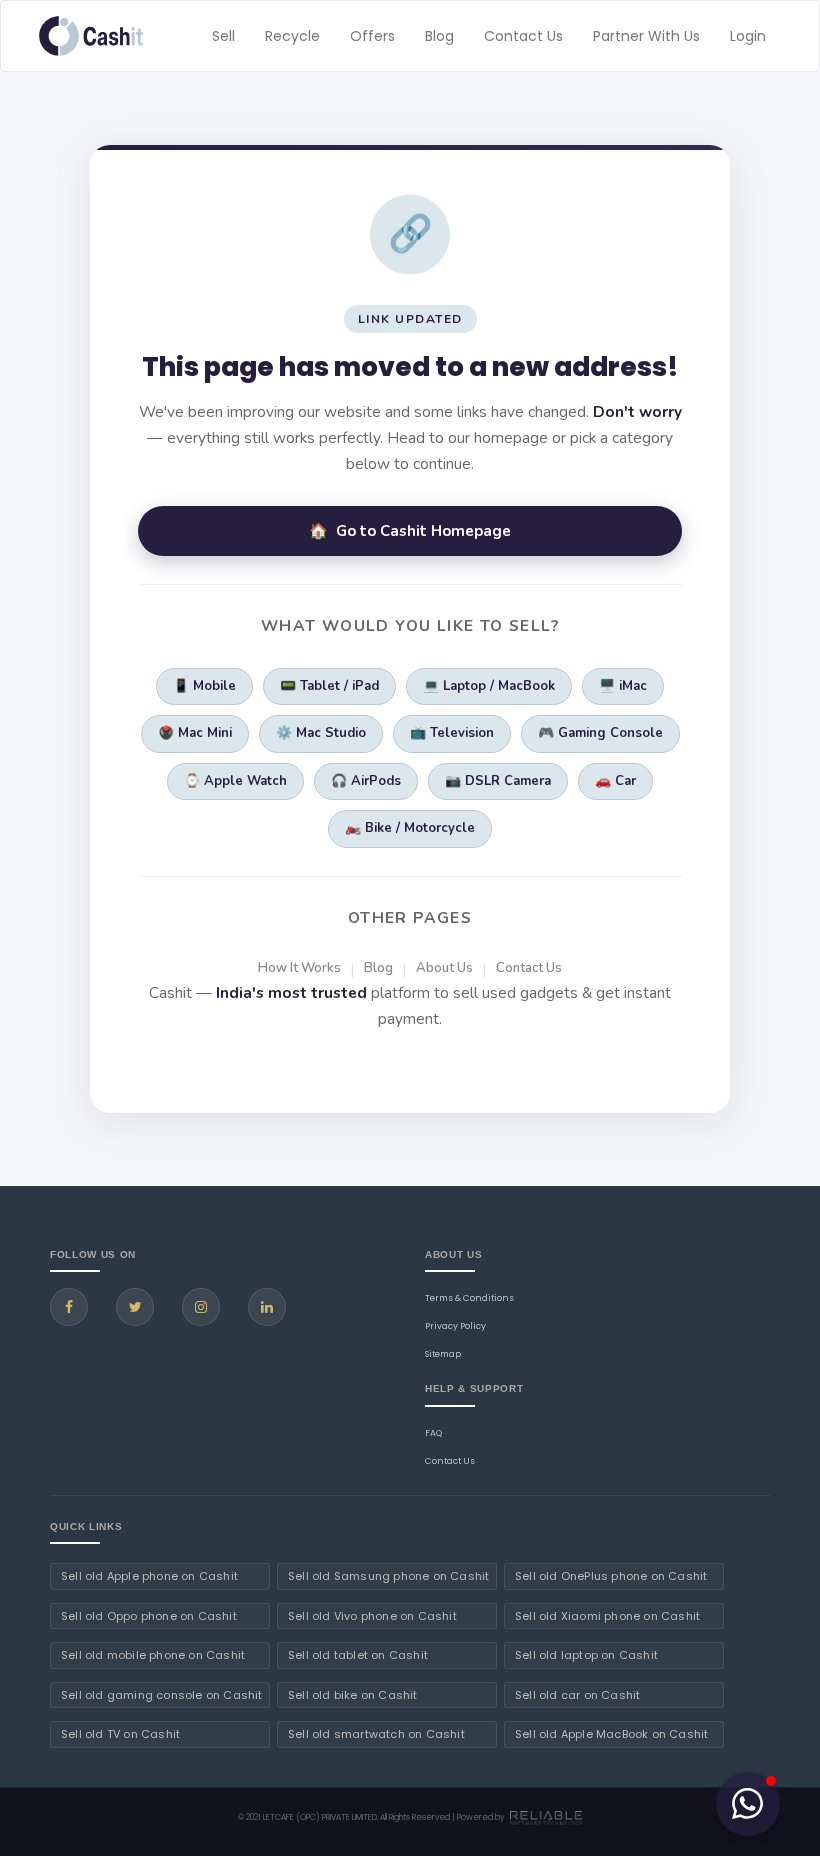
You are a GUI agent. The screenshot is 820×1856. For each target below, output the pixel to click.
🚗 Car (615, 781)
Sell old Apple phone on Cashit (149, 1576)
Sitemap (443, 1354)
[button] (748, 1804)
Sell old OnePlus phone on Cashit (611, 1576)
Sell (223, 36)
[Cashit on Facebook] (69, 1307)
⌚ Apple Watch (235, 781)
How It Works (299, 968)
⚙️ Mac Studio (321, 733)
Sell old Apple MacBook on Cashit (611, 1734)
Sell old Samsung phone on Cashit (388, 1576)
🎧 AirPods (366, 781)
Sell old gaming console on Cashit (162, 1695)
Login (748, 36)
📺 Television (452, 733)
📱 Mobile (204, 686)
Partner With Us (646, 36)
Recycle (292, 36)
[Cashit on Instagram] (201, 1307)
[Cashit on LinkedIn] (267, 1307)
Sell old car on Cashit (577, 1695)
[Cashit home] (91, 36)
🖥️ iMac (623, 686)
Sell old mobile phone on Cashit (153, 1655)
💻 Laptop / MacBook (489, 686)
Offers (372, 36)
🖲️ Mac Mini (195, 733)
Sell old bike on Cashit (353, 1695)
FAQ (433, 1433)
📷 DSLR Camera (498, 781)
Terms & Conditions (469, 1298)
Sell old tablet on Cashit (358, 1655)
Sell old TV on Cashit (120, 1734)
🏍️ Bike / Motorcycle (410, 828)
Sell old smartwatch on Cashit (376, 1734)
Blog (439, 36)
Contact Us (523, 36)
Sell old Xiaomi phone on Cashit (607, 1616)
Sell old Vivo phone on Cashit (372, 1616)
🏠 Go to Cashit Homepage (410, 531)
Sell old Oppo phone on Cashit (149, 1616)
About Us (444, 968)
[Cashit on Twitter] (135, 1307)
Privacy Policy (455, 1326)
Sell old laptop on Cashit (586, 1655)
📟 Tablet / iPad (329, 686)
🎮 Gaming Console (600, 733)
